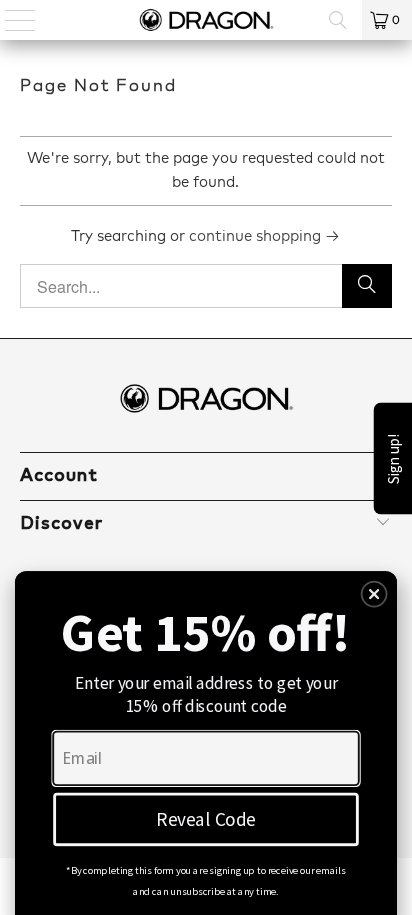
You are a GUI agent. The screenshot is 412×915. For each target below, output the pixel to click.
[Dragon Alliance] (206, 20)
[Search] (338, 20)
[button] (374, 594)
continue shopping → (264, 236)
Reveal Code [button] (205, 819)
